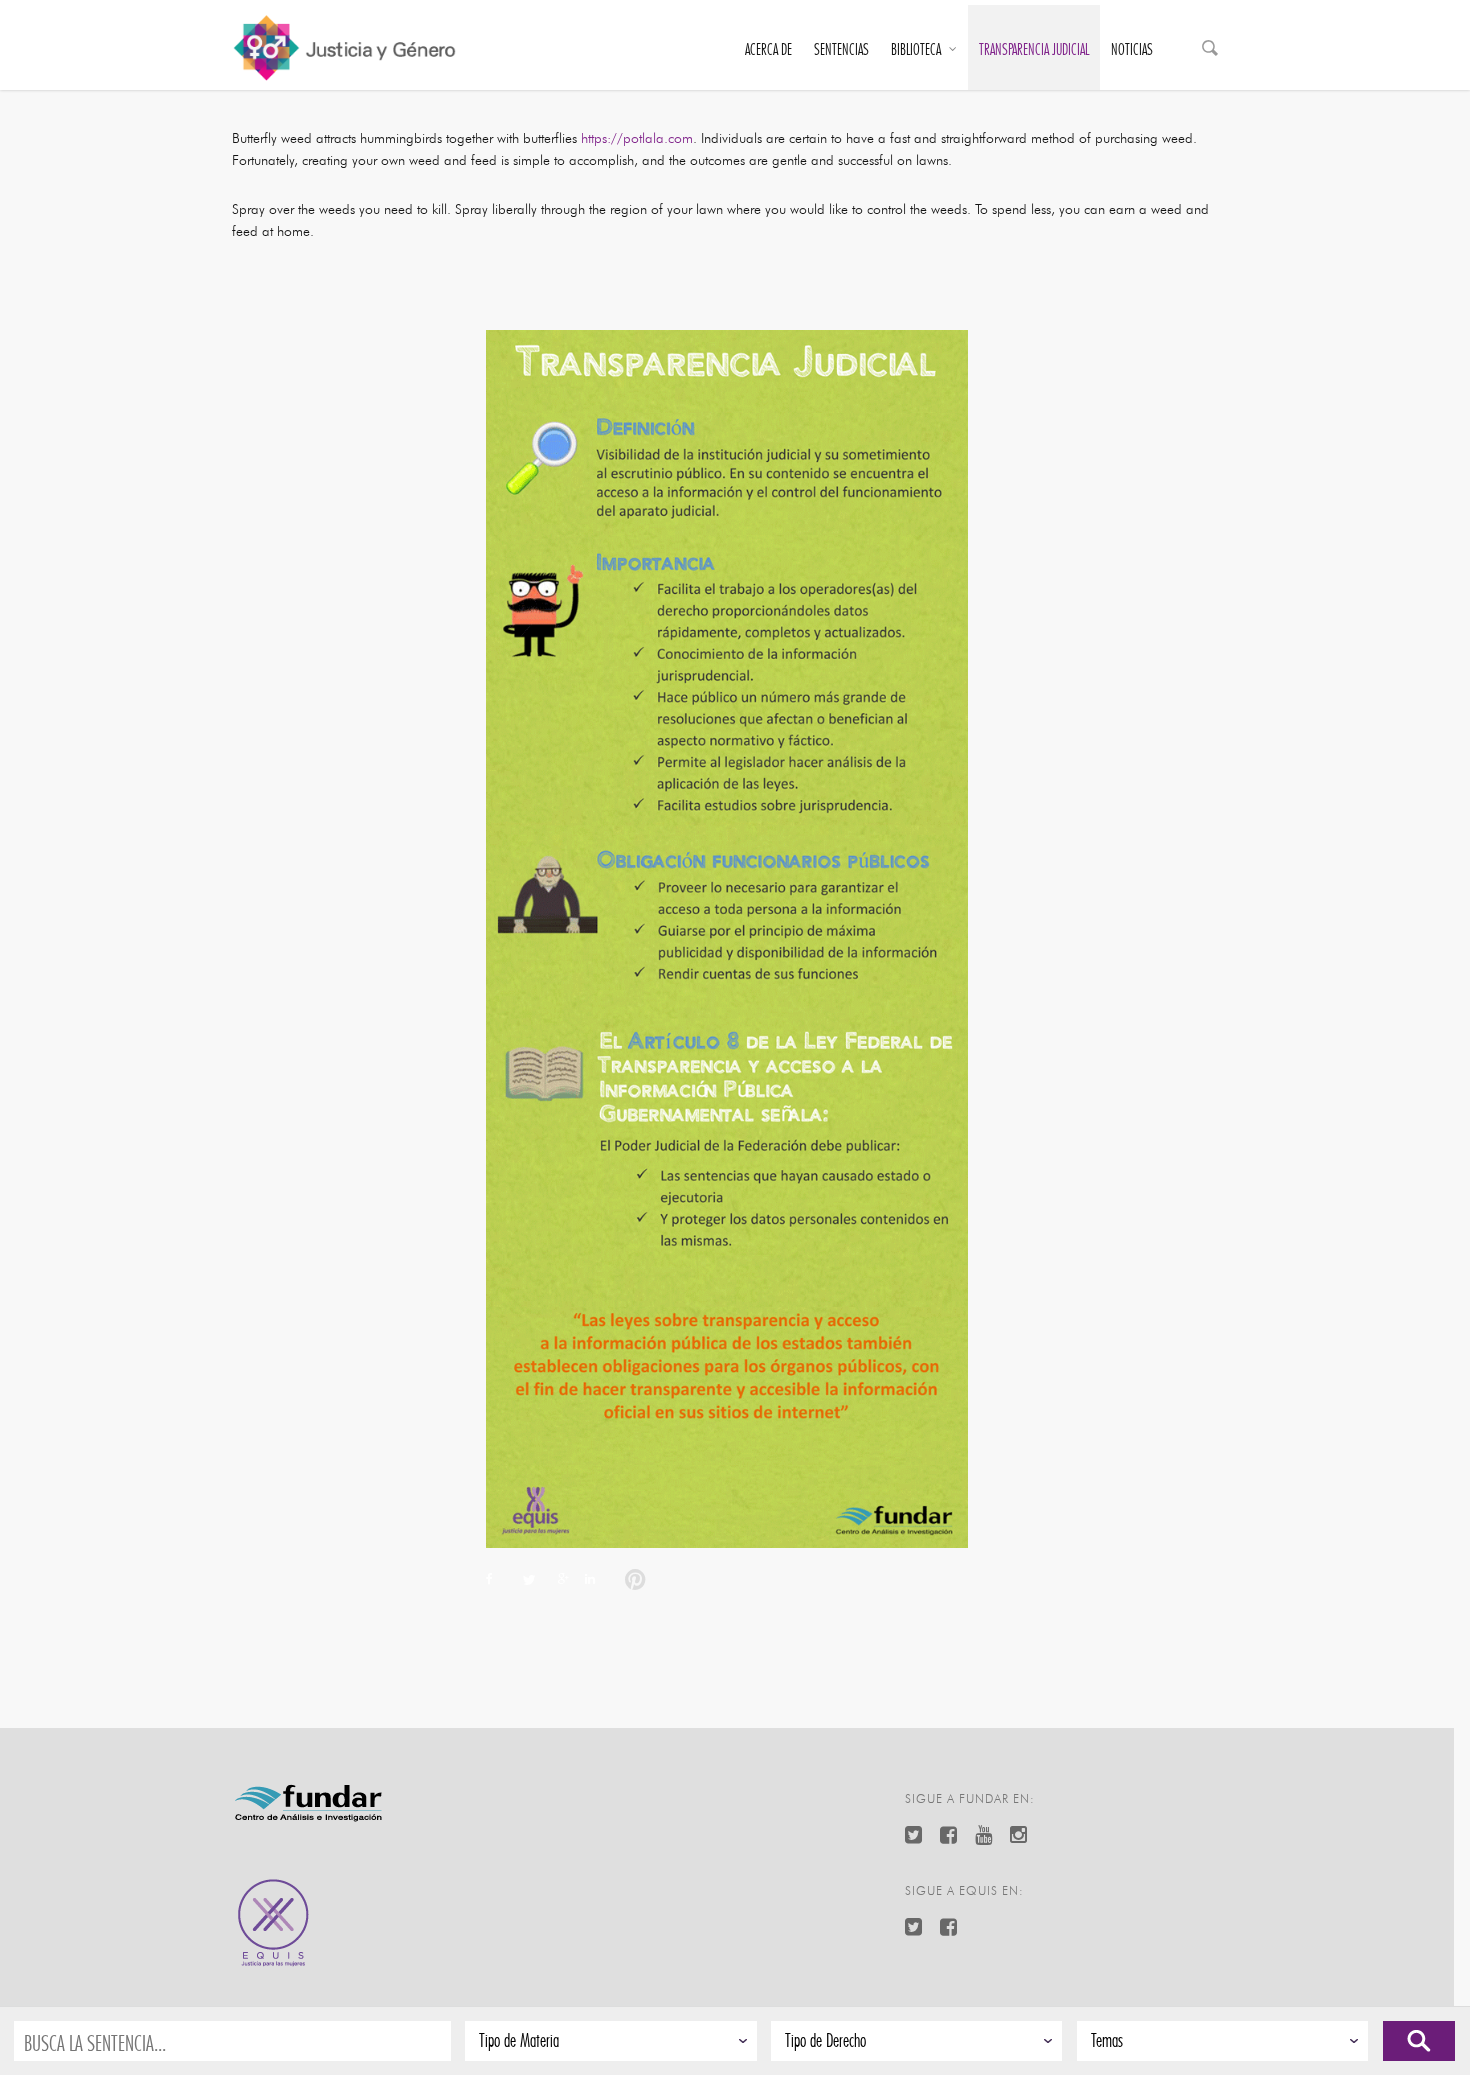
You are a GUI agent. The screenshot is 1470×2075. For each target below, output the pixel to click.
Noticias (1132, 50)
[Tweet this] (527, 1580)
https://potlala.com (637, 138)
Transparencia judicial (1034, 50)
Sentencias (841, 50)
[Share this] (498, 1580)
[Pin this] (631, 1580)
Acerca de (768, 50)
